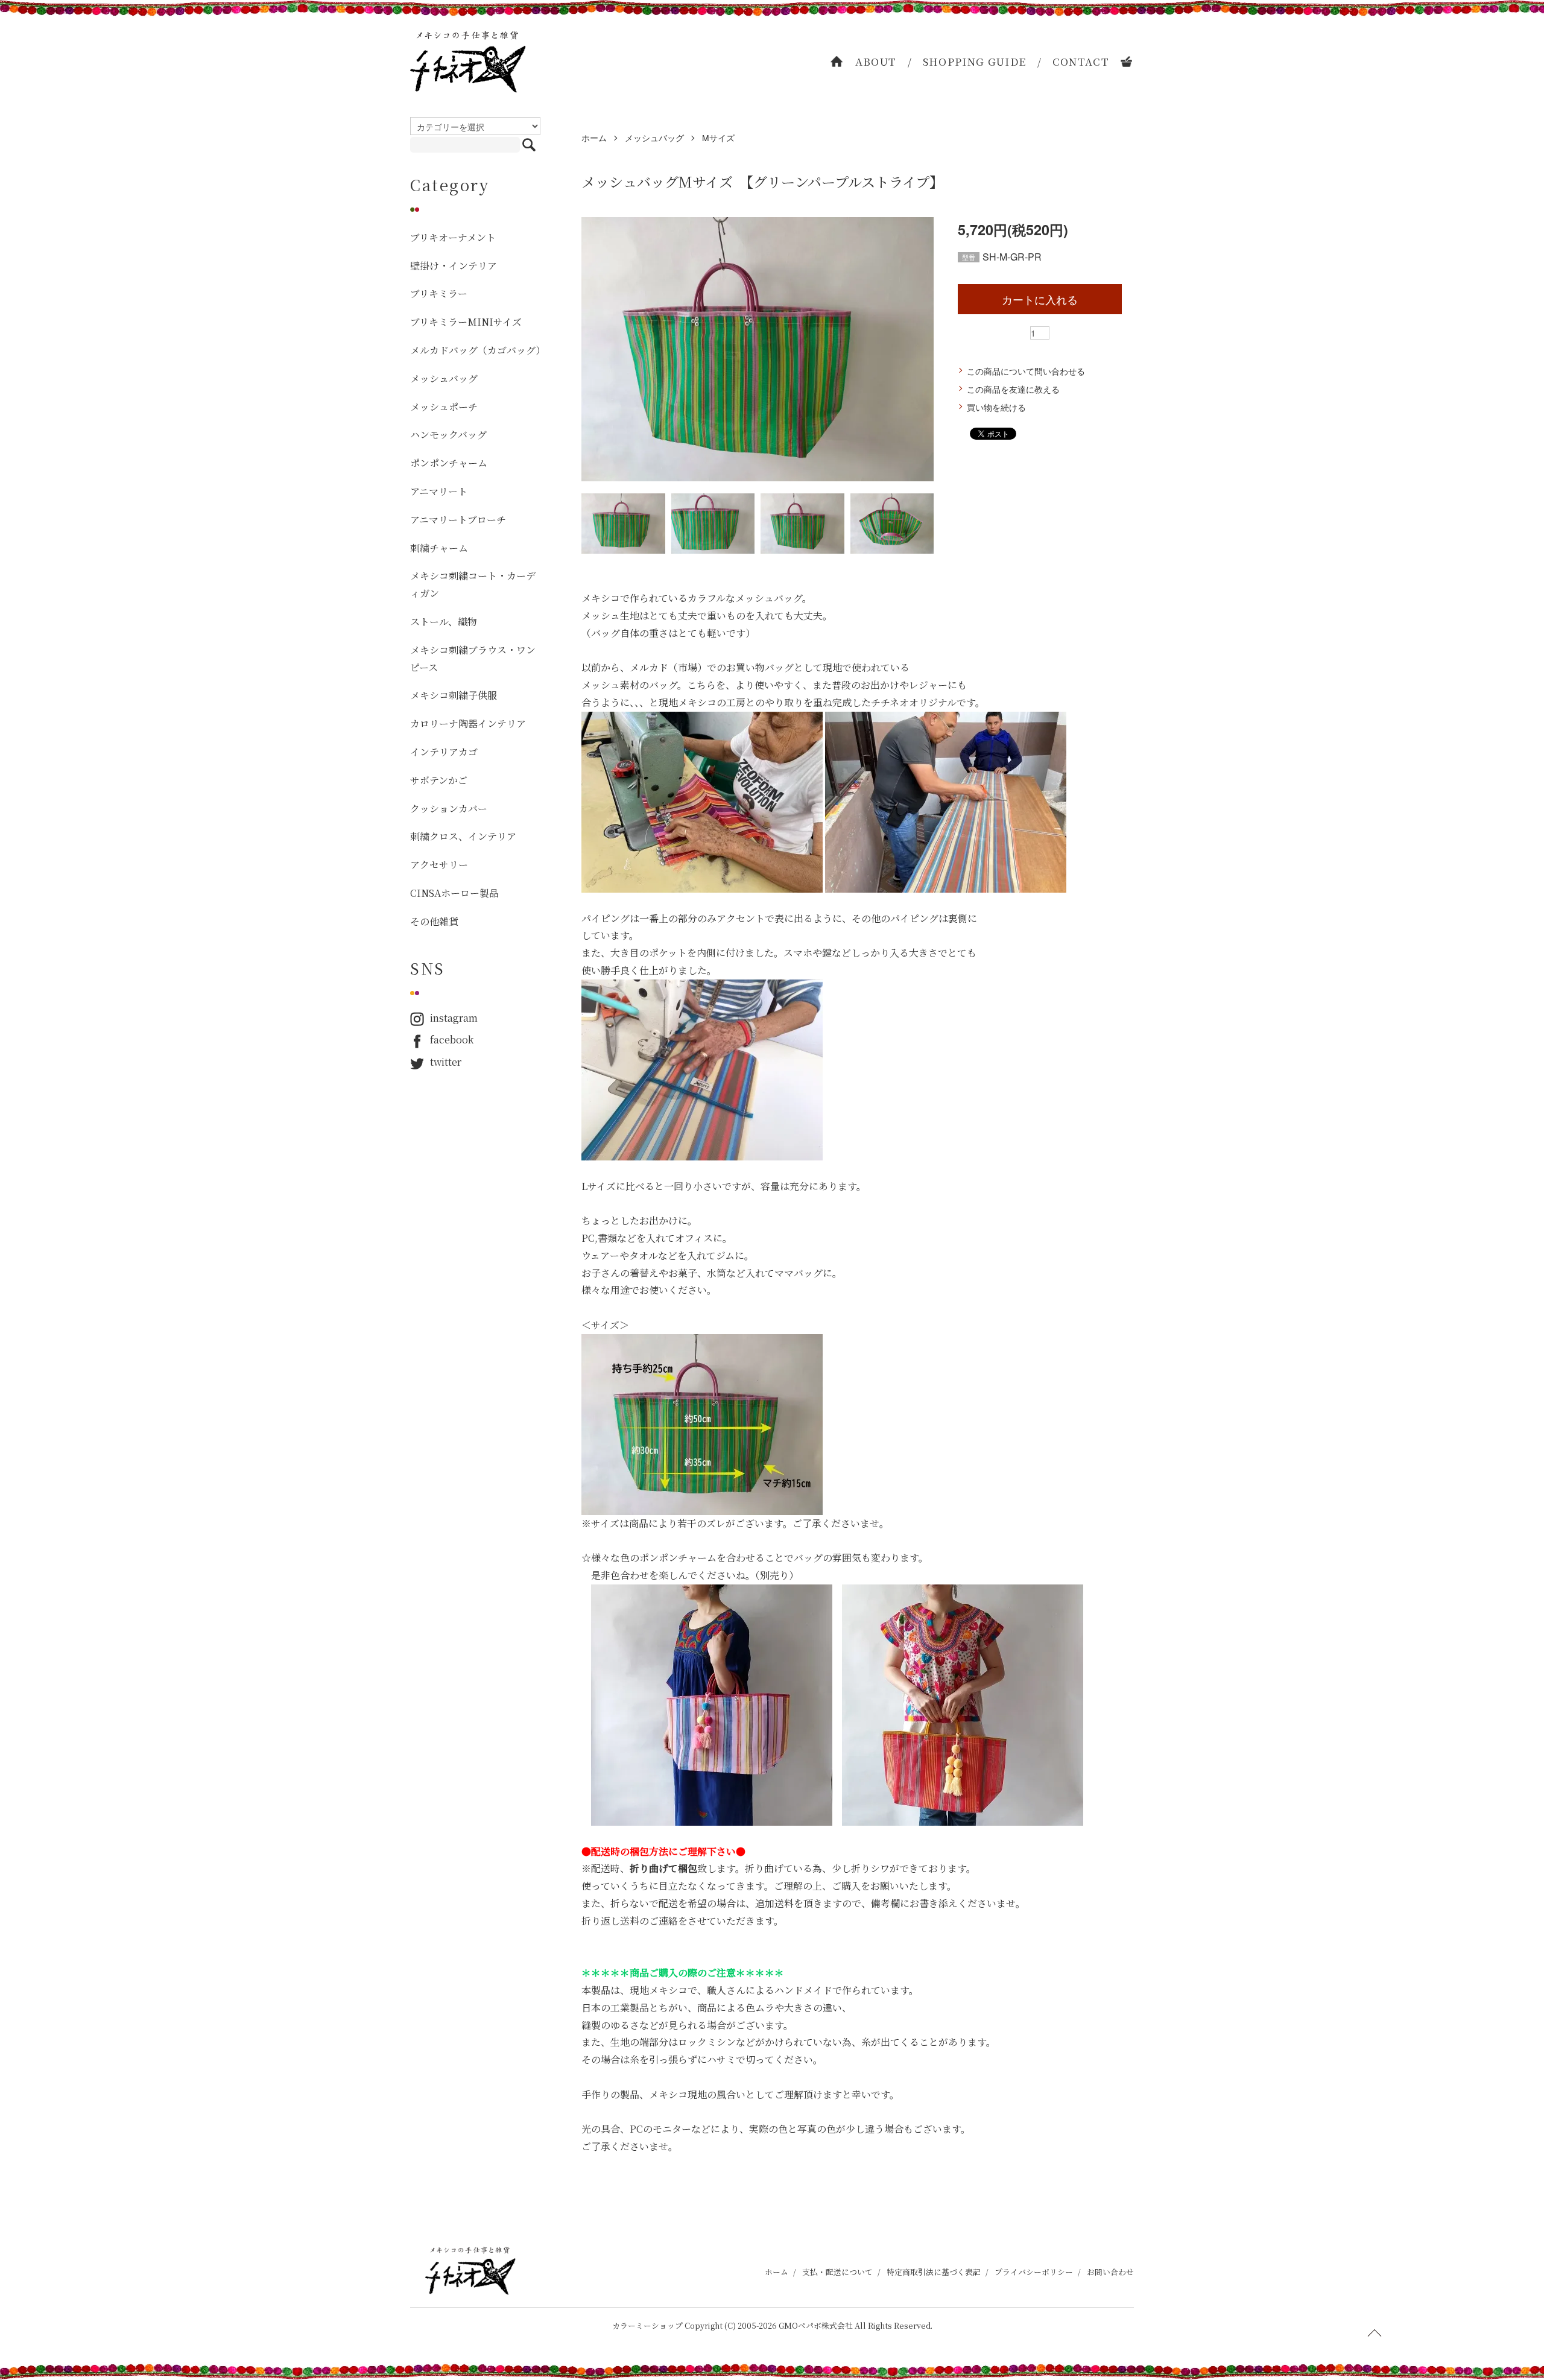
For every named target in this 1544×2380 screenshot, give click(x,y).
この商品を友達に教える (1013, 389)
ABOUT (876, 61)
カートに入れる (1040, 299)
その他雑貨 (434, 921)
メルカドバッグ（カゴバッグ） (475, 350)
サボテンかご (439, 780)
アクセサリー (439, 865)
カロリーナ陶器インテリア (468, 723)
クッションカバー (449, 809)
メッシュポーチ (444, 407)
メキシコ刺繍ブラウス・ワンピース (473, 659)
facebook (452, 1040)
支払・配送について (837, 2272)
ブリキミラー (439, 293)
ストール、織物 (444, 622)
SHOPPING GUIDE (975, 61)
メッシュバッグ (654, 138)
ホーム (594, 138)
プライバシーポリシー (1034, 2272)
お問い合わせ (1110, 2272)
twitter (446, 1062)
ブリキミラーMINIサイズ (466, 322)
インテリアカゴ (444, 752)
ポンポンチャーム (449, 463)
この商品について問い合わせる (1026, 371)
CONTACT (1081, 61)
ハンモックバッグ (448, 435)
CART (1127, 62)
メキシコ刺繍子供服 (454, 695)
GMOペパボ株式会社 (816, 2325)
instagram (454, 1018)
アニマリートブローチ (458, 520)
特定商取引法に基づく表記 (934, 2272)
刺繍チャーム (439, 548)
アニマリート (439, 491)
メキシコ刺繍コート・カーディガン (473, 584)
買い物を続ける (996, 407)
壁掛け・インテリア (454, 266)
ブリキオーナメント (453, 237)
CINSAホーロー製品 (454, 893)
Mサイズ (718, 138)
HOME (837, 62)
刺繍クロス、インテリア (463, 836)
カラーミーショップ (647, 2325)
